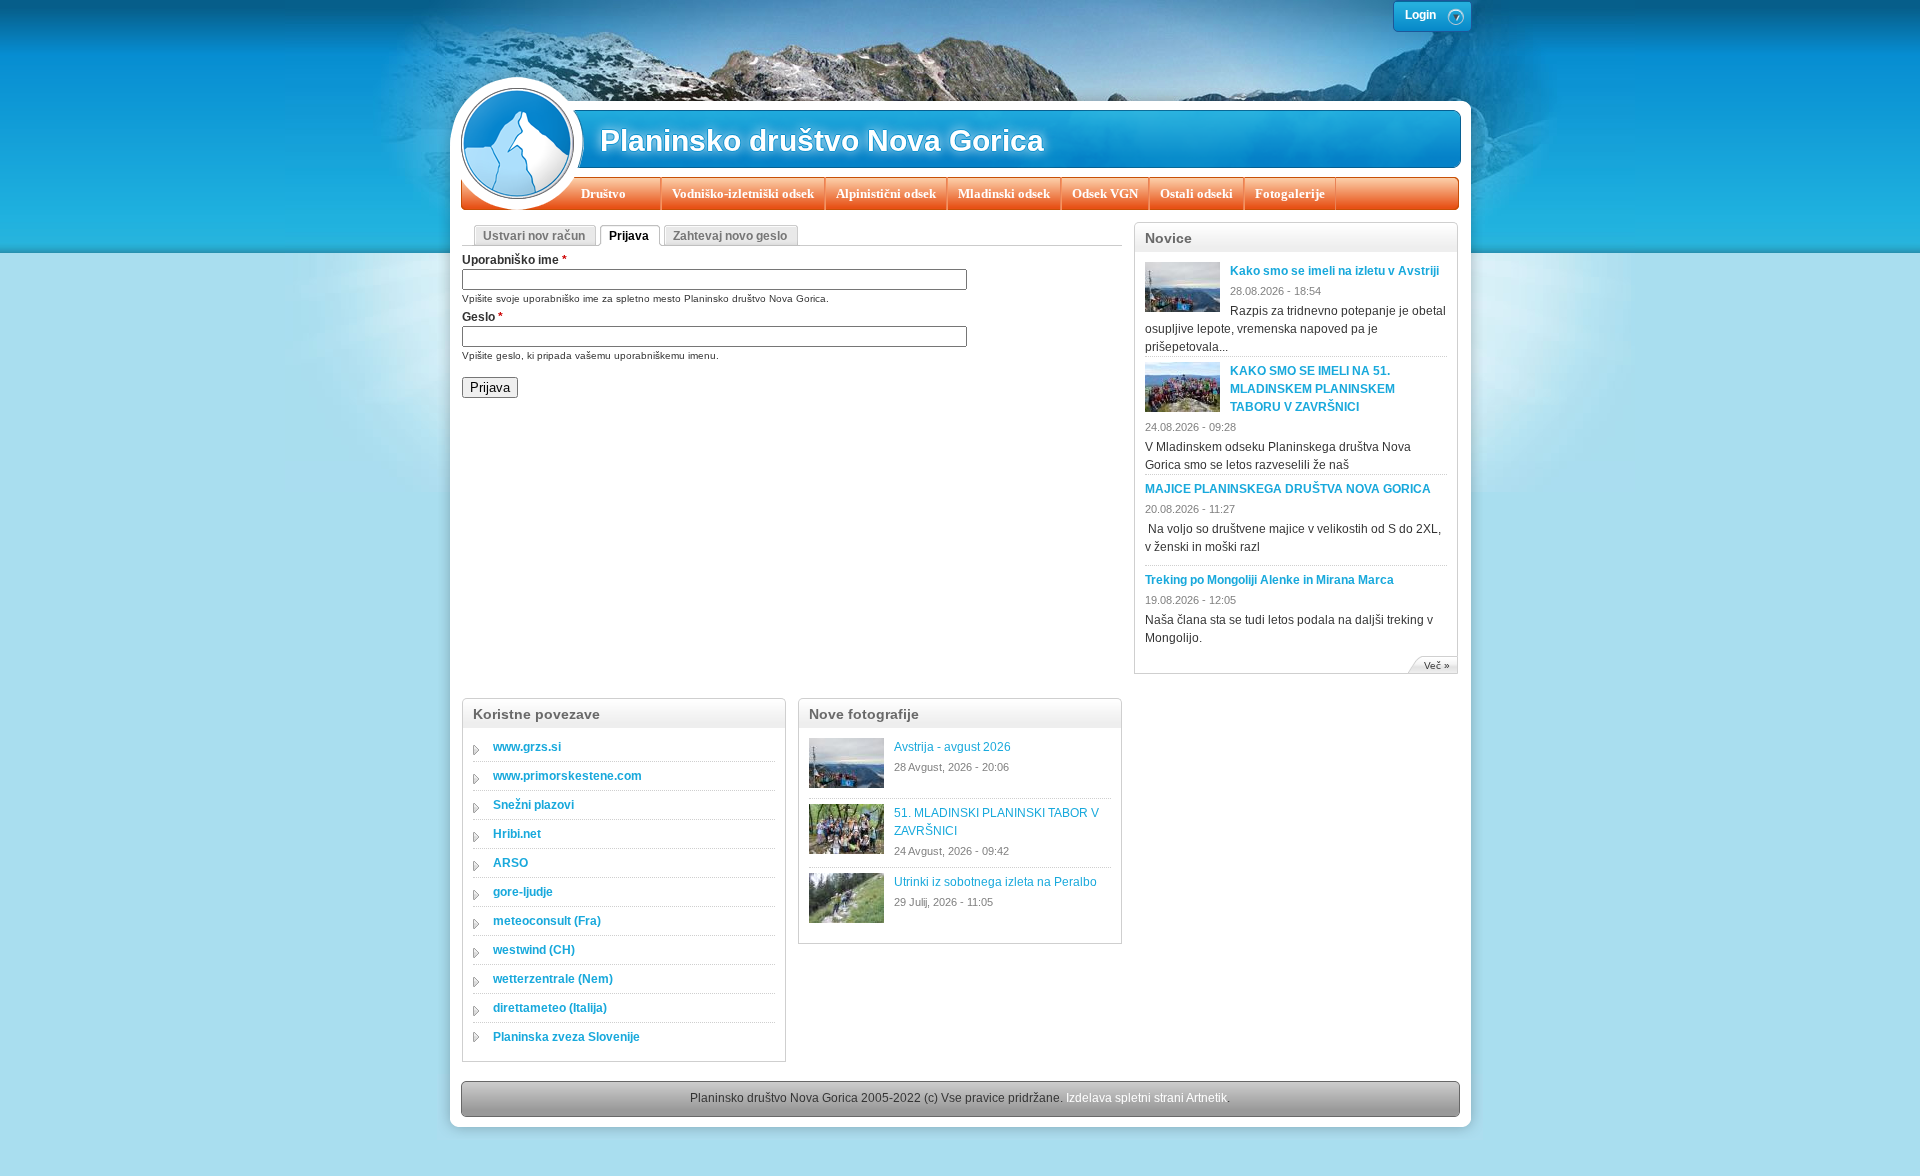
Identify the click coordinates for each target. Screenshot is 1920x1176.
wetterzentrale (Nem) (553, 979)
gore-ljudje (523, 892)
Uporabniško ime (514, 260)
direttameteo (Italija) (550, 1008)
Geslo (482, 317)
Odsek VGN (1105, 193)
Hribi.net (517, 834)
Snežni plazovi (533, 805)
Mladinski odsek (1004, 193)
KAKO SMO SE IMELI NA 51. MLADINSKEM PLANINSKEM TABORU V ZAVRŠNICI (1312, 389)
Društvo (603, 193)
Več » (1437, 665)
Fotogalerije (1290, 193)
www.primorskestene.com (567, 776)
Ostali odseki (1196, 193)
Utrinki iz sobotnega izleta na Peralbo (995, 882)
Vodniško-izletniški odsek (743, 193)
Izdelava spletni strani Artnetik (1146, 1098)
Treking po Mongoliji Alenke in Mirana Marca (1269, 580)
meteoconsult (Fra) (547, 921)
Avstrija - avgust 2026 (952, 747)
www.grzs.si (527, 747)
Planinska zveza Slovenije (566, 1037)
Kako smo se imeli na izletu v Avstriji (1334, 271)
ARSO (510, 863)
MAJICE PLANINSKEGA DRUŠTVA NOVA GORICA (1288, 489)
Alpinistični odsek (886, 193)
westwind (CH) (534, 950)
